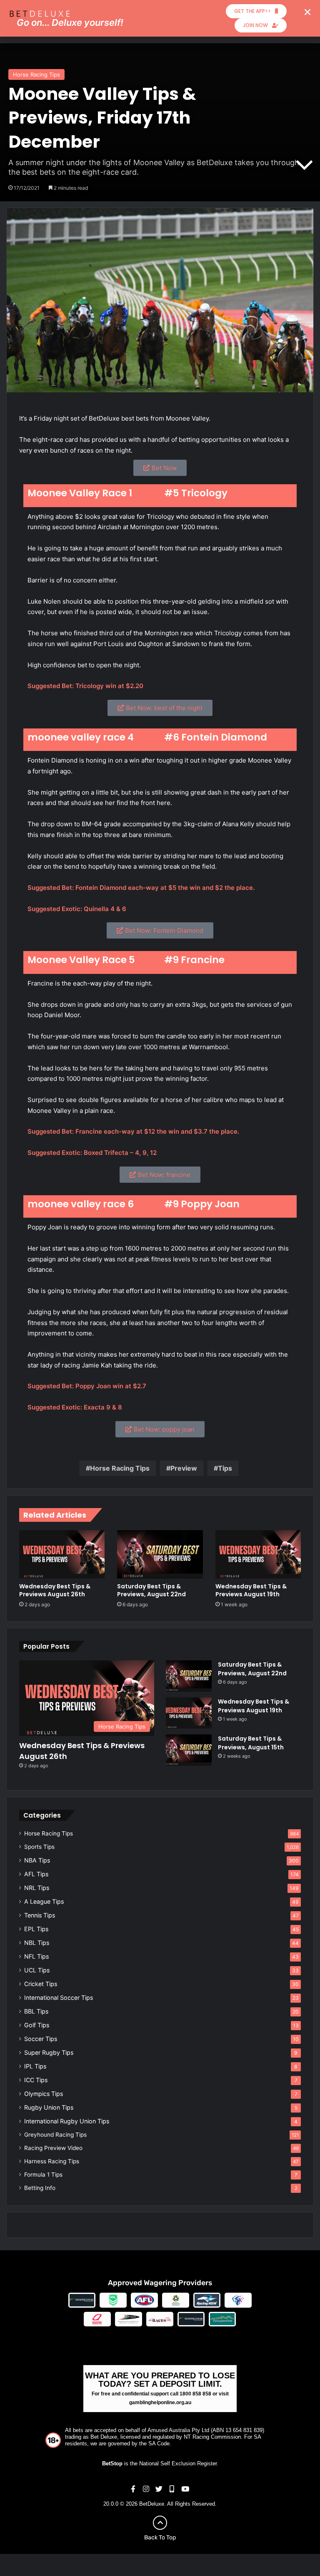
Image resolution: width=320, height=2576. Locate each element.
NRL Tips (37, 1888)
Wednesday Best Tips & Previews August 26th (55, 1590)
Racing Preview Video (53, 2148)
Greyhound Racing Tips (55, 2135)
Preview (184, 1468)
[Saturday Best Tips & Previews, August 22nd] (160, 1554)
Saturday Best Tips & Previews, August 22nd (151, 1590)
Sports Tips (39, 1847)
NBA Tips (37, 1860)
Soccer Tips (41, 2039)
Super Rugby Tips (49, 2052)
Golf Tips (37, 2025)
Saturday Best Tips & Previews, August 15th (251, 1743)
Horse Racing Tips (36, 74)
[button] (307, 12)
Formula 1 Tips (43, 2175)
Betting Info (40, 2188)
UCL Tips (37, 1970)
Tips (225, 1468)
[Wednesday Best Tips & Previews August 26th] (62, 1554)
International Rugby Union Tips (67, 2121)
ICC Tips (36, 2080)
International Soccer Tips (59, 1998)
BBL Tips (36, 2011)
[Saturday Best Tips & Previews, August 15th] (189, 1750)
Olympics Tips (44, 2094)
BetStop (112, 2463)
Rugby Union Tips (49, 2107)
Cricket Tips (41, 1984)
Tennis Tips (40, 1915)
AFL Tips (36, 1874)
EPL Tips (36, 1929)
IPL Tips (35, 2066)
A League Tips (44, 1901)
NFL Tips (36, 1956)
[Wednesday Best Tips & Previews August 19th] (258, 1554)
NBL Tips (37, 1943)
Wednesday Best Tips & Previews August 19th (251, 1590)
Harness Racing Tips (52, 2161)
